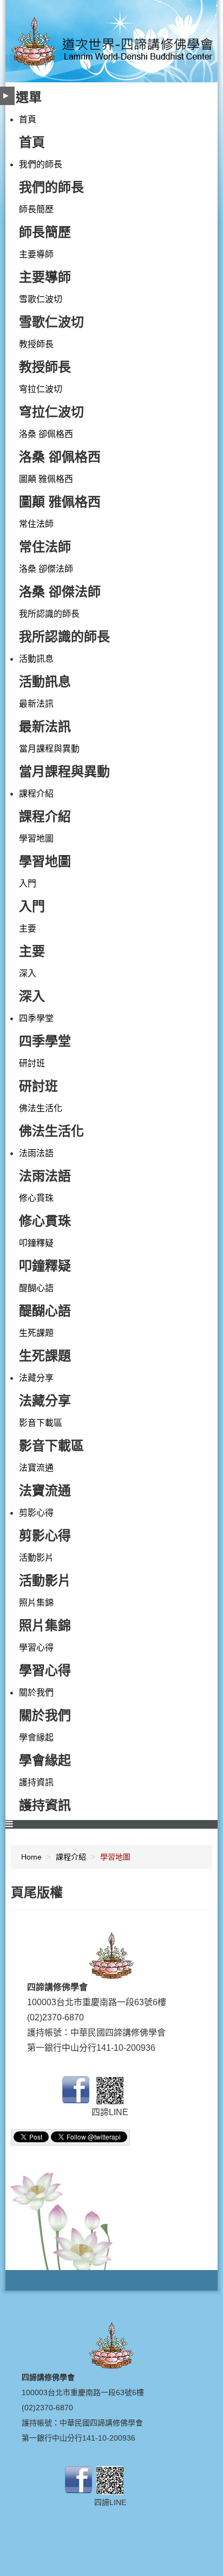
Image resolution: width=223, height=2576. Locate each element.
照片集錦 (36, 1603)
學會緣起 (36, 1737)
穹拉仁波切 (41, 389)
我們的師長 (41, 164)
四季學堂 (36, 1018)
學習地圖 (36, 839)
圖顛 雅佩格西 (46, 479)
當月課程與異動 (49, 749)
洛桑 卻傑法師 (46, 569)
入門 (28, 883)
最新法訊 (36, 704)
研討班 (32, 1063)
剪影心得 (36, 1513)
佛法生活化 (41, 1108)
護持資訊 (36, 1782)
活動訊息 (36, 659)
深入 (28, 973)
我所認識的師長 (49, 614)
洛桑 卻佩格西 (46, 434)
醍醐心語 (36, 1288)
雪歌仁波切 (41, 299)
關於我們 (36, 1693)
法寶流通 (36, 1468)
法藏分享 (36, 1378)
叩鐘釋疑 (36, 1243)
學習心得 (36, 1648)
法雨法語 (36, 1153)
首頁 (28, 119)
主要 (28, 928)
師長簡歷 (36, 209)
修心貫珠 (36, 1198)
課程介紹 (36, 794)
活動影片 (36, 1558)
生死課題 (36, 1333)
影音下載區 (41, 1423)
